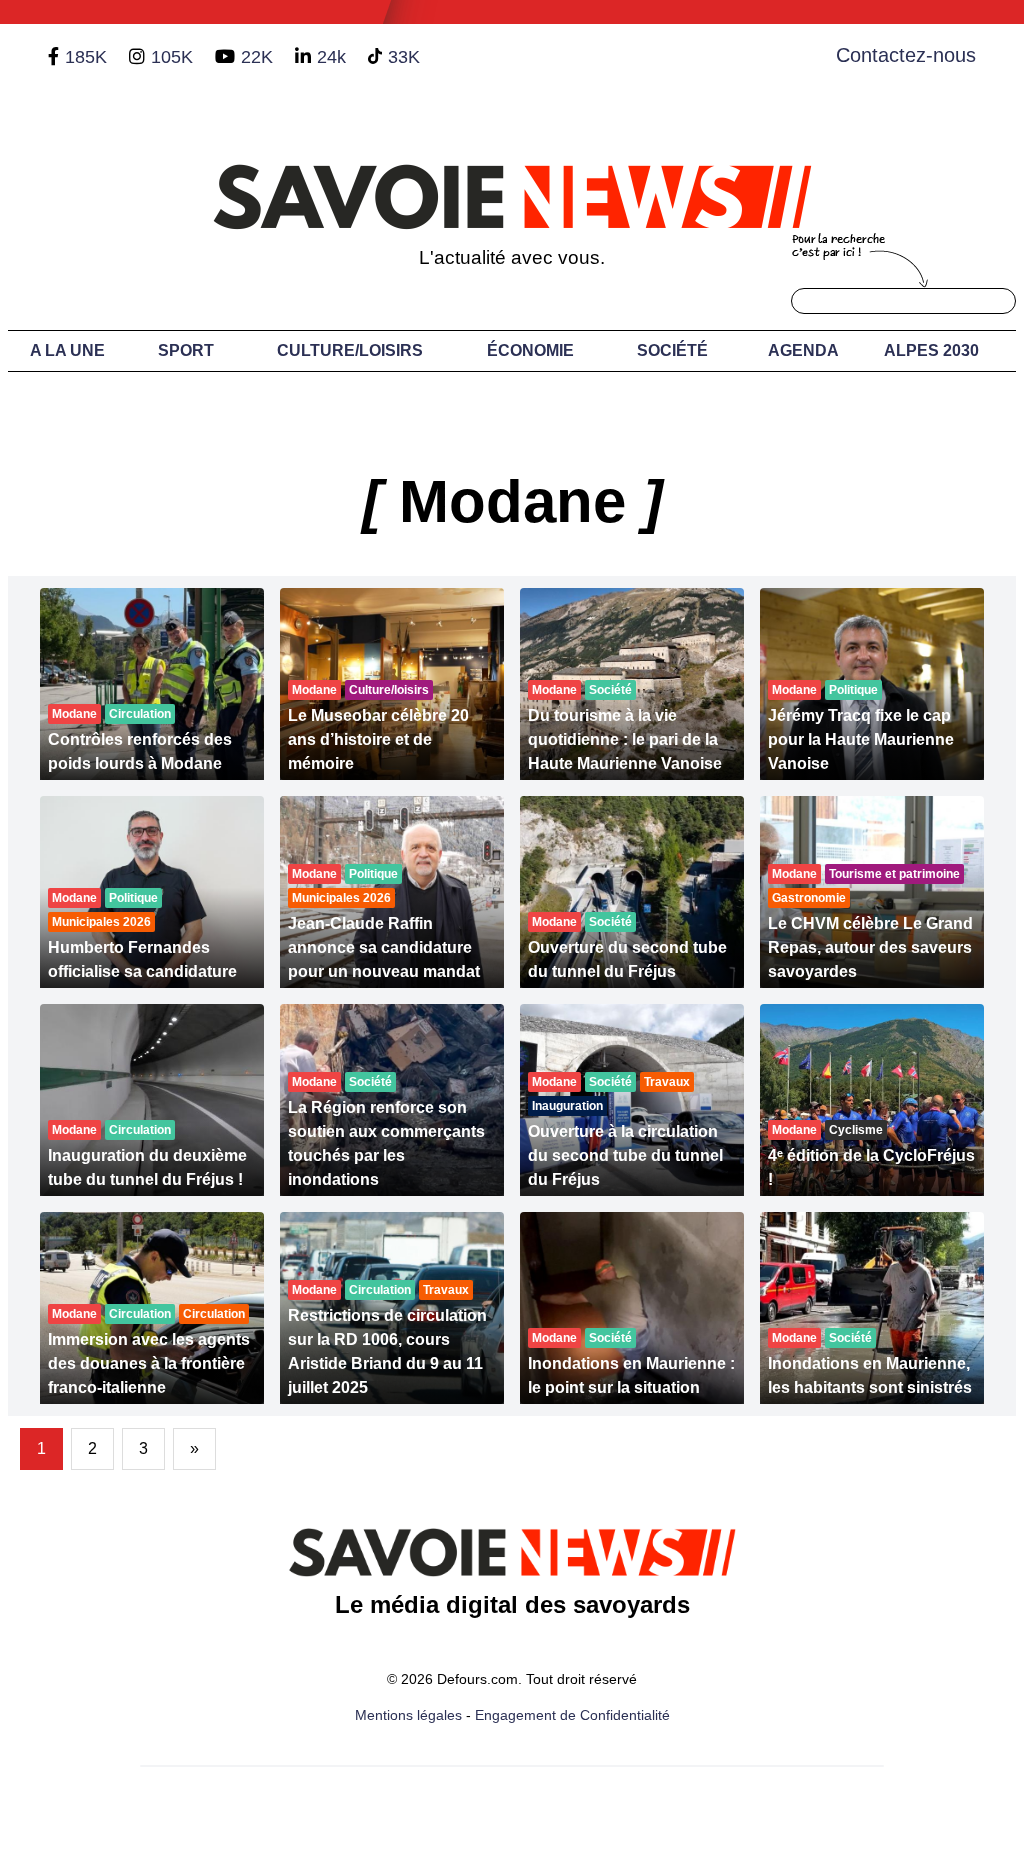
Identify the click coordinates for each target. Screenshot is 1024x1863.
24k (331, 57)
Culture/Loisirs (350, 350)
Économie (530, 350)
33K (404, 57)
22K (257, 57)
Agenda (803, 350)
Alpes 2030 (931, 350)
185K (86, 57)
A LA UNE (67, 350)
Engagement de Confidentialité (572, 1715)
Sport (186, 350)
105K (172, 57)
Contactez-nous (906, 55)
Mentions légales (408, 1715)
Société (672, 350)
